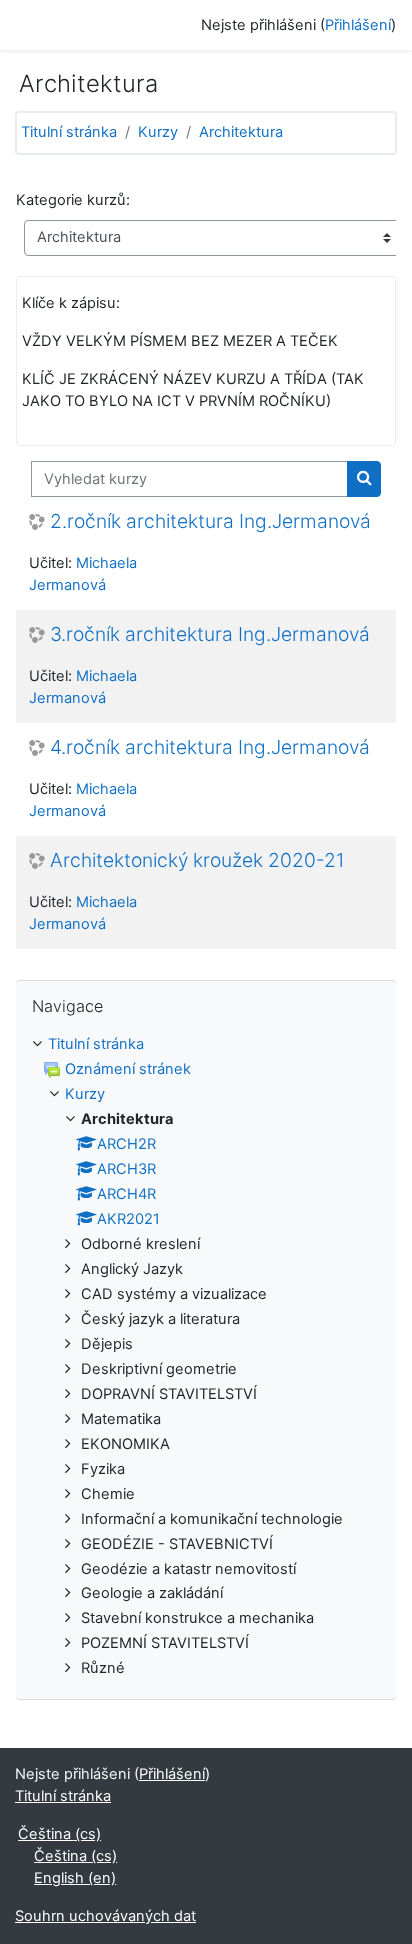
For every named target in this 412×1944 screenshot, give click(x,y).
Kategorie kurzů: (73, 200)
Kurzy (158, 132)
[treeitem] (206, 1357)
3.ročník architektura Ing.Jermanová (210, 634)
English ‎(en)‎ (75, 1878)
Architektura (241, 132)
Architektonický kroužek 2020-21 (197, 860)
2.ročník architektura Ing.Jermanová (210, 521)
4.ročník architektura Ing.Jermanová (210, 747)
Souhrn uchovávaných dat (105, 1916)
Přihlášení (358, 25)
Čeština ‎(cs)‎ (59, 1834)
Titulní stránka (69, 132)
